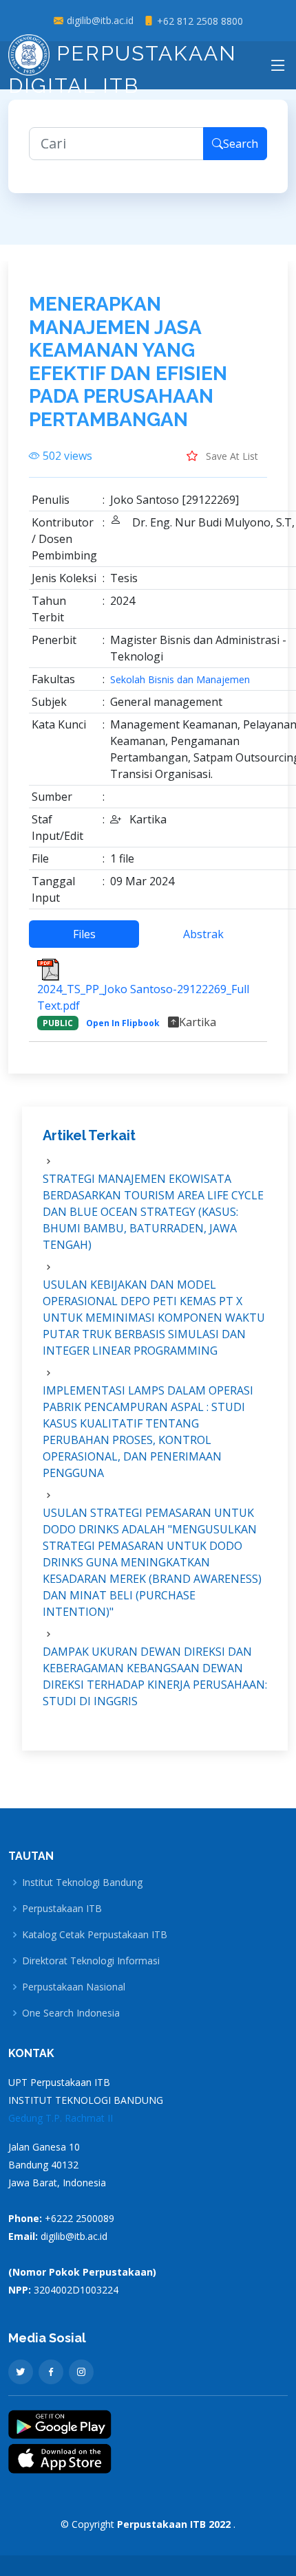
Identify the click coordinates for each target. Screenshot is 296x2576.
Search (241, 144)
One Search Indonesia (71, 2013)
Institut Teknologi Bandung (82, 1883)
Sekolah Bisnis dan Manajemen (180, 680)
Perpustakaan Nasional (74, 1987)
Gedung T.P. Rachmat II (61, 2118)
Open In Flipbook (123, 1023)
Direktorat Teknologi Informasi (91, 1961)
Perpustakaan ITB (62, 1909)
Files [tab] (84, 934)
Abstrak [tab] (203, 934)
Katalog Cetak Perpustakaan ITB (95, 1935)
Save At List (231, 456)
